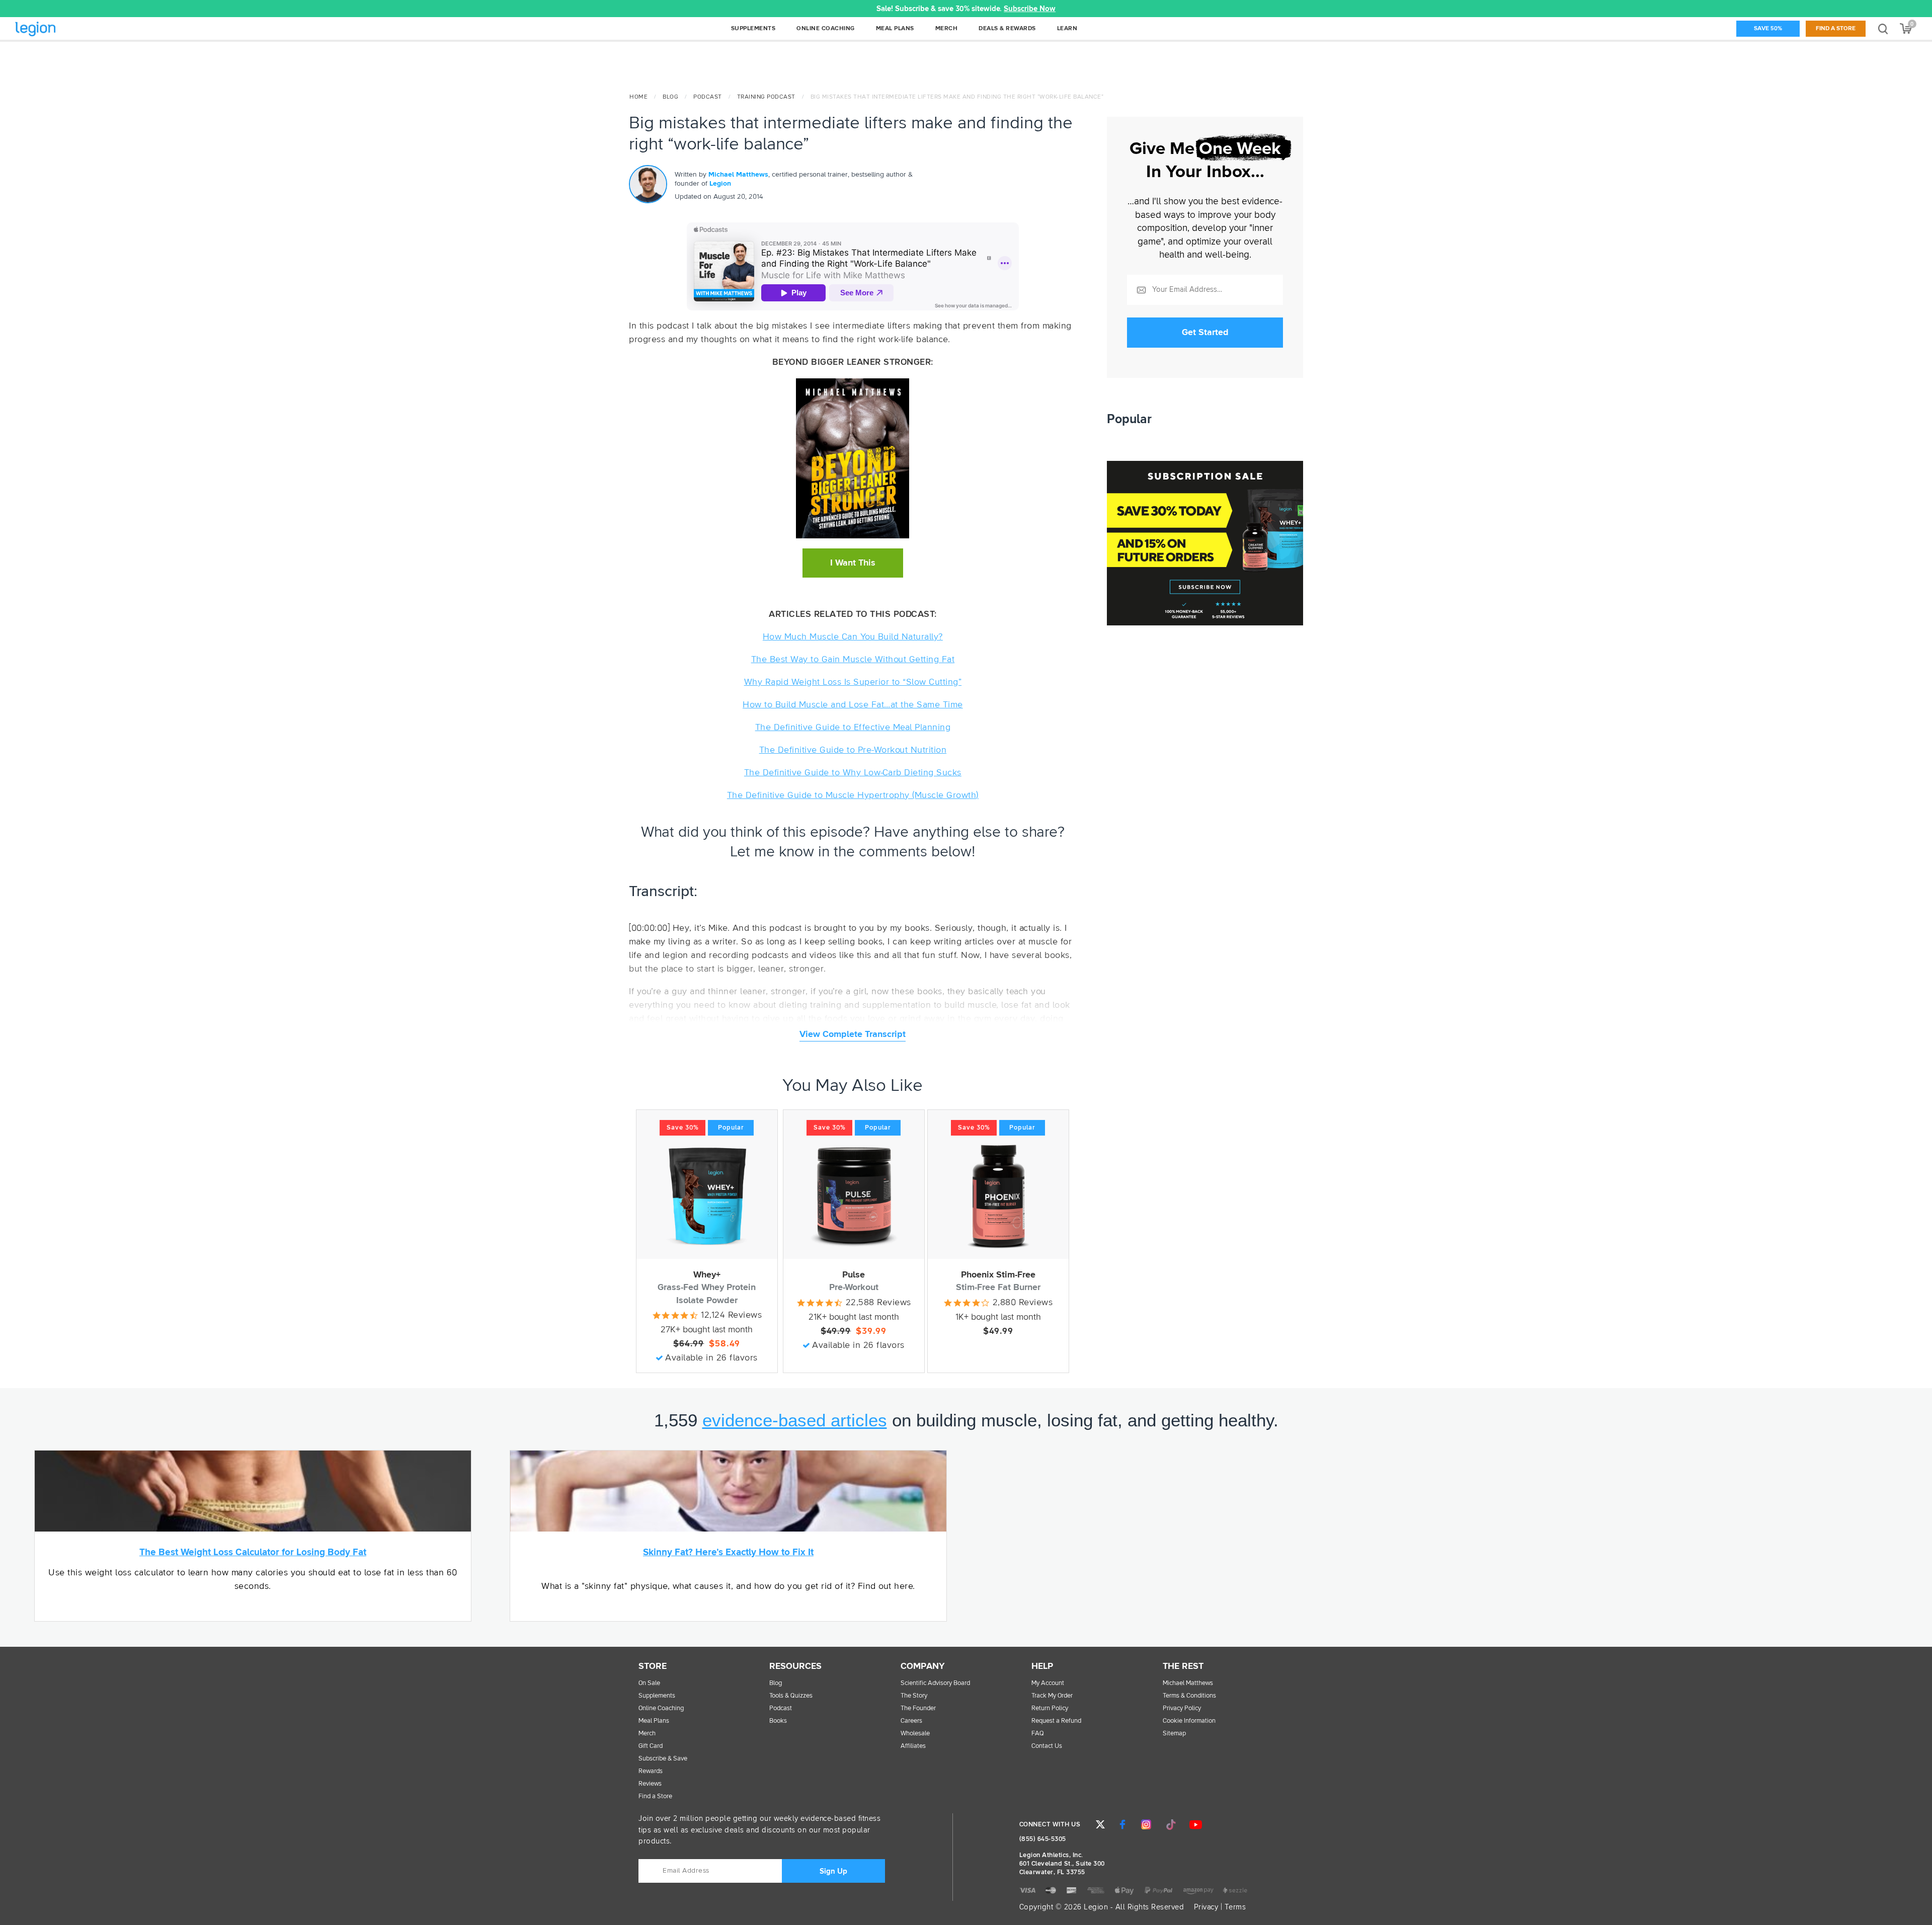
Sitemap (1174, 1734)
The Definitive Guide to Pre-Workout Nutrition (853, 750)
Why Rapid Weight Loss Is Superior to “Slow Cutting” (853, 682)
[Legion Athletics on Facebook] (1122, 1824)
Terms (1235, 1907)
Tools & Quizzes (791, 1696)
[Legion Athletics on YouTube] (1195, 1824)
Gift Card (651, 1746)
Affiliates (913, 1746)
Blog (670, 97)
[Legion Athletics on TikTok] (1171, 1824)
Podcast (708, 97)
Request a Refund (1056, 1721)
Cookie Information (1189, 1721)
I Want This (853, 563)
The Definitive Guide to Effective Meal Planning (853, 728)
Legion (57, 29)
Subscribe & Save (663, 1759)
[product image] (707, 1196)
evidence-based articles (795, 1420)
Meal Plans (654, 1721)
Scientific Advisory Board (935, 1683)
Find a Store (1836, 29)
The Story (914, 1696)
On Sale (649, 1683)
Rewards (651, 1771)
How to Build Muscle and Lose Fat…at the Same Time (853, 705)
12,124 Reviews (731, 1315)
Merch (647, 1734)
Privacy (1206, 1907)
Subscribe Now (1030, 9)
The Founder (918, 1708)
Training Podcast (766, 97)
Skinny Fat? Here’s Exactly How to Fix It (728, 1552)
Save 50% (1768, 29)
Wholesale (915, 1734)
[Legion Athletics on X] (1100, 1824)
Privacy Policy (1182, 1708)
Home (638, 97)
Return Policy (1050, 1708)
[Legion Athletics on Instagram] (1146, 1824)
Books (778, 1721)
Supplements (657, 1696)
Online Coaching (661, 1708)
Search (1883, 28)
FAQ (1038, 1734)
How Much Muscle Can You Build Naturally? (853, 637)
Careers (911, 1721)
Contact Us (1047, 1746)
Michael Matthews (738, 175)
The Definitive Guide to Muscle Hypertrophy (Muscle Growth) (853, 795)
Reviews (650, 1784)
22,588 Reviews (878, 1303)
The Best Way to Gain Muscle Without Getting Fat (853, 660)
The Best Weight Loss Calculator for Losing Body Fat (253, 1552)
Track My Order (1052, 1696)
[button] (388, 9)
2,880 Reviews (1023, 1303)
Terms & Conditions (1189, 1696)
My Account (1048, 1683)
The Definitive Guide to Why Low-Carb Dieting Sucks (853, 773)
